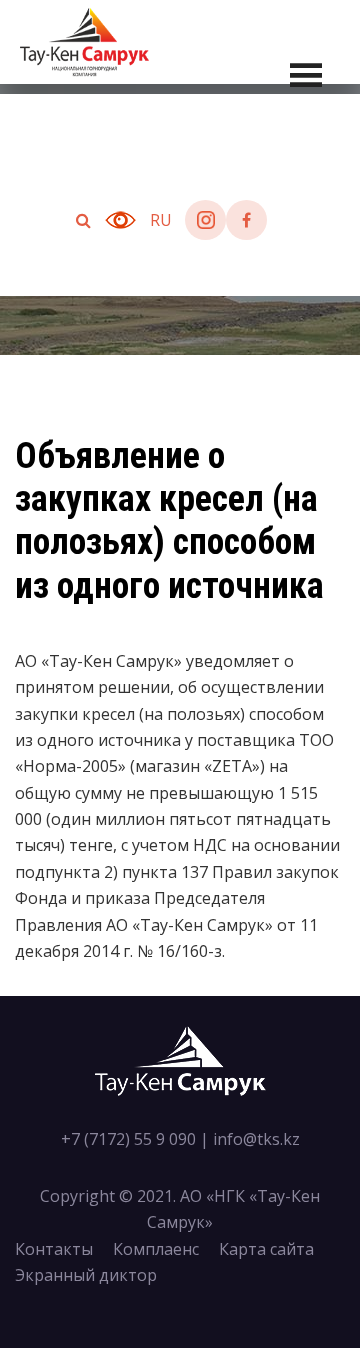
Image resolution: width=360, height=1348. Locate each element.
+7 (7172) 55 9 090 (128, 1139)
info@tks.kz (256, 1139)
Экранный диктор (86, 1275)
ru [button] (161, 220)
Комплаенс (156, 1249)
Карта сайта (266, 1249)
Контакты (54, 1249)
